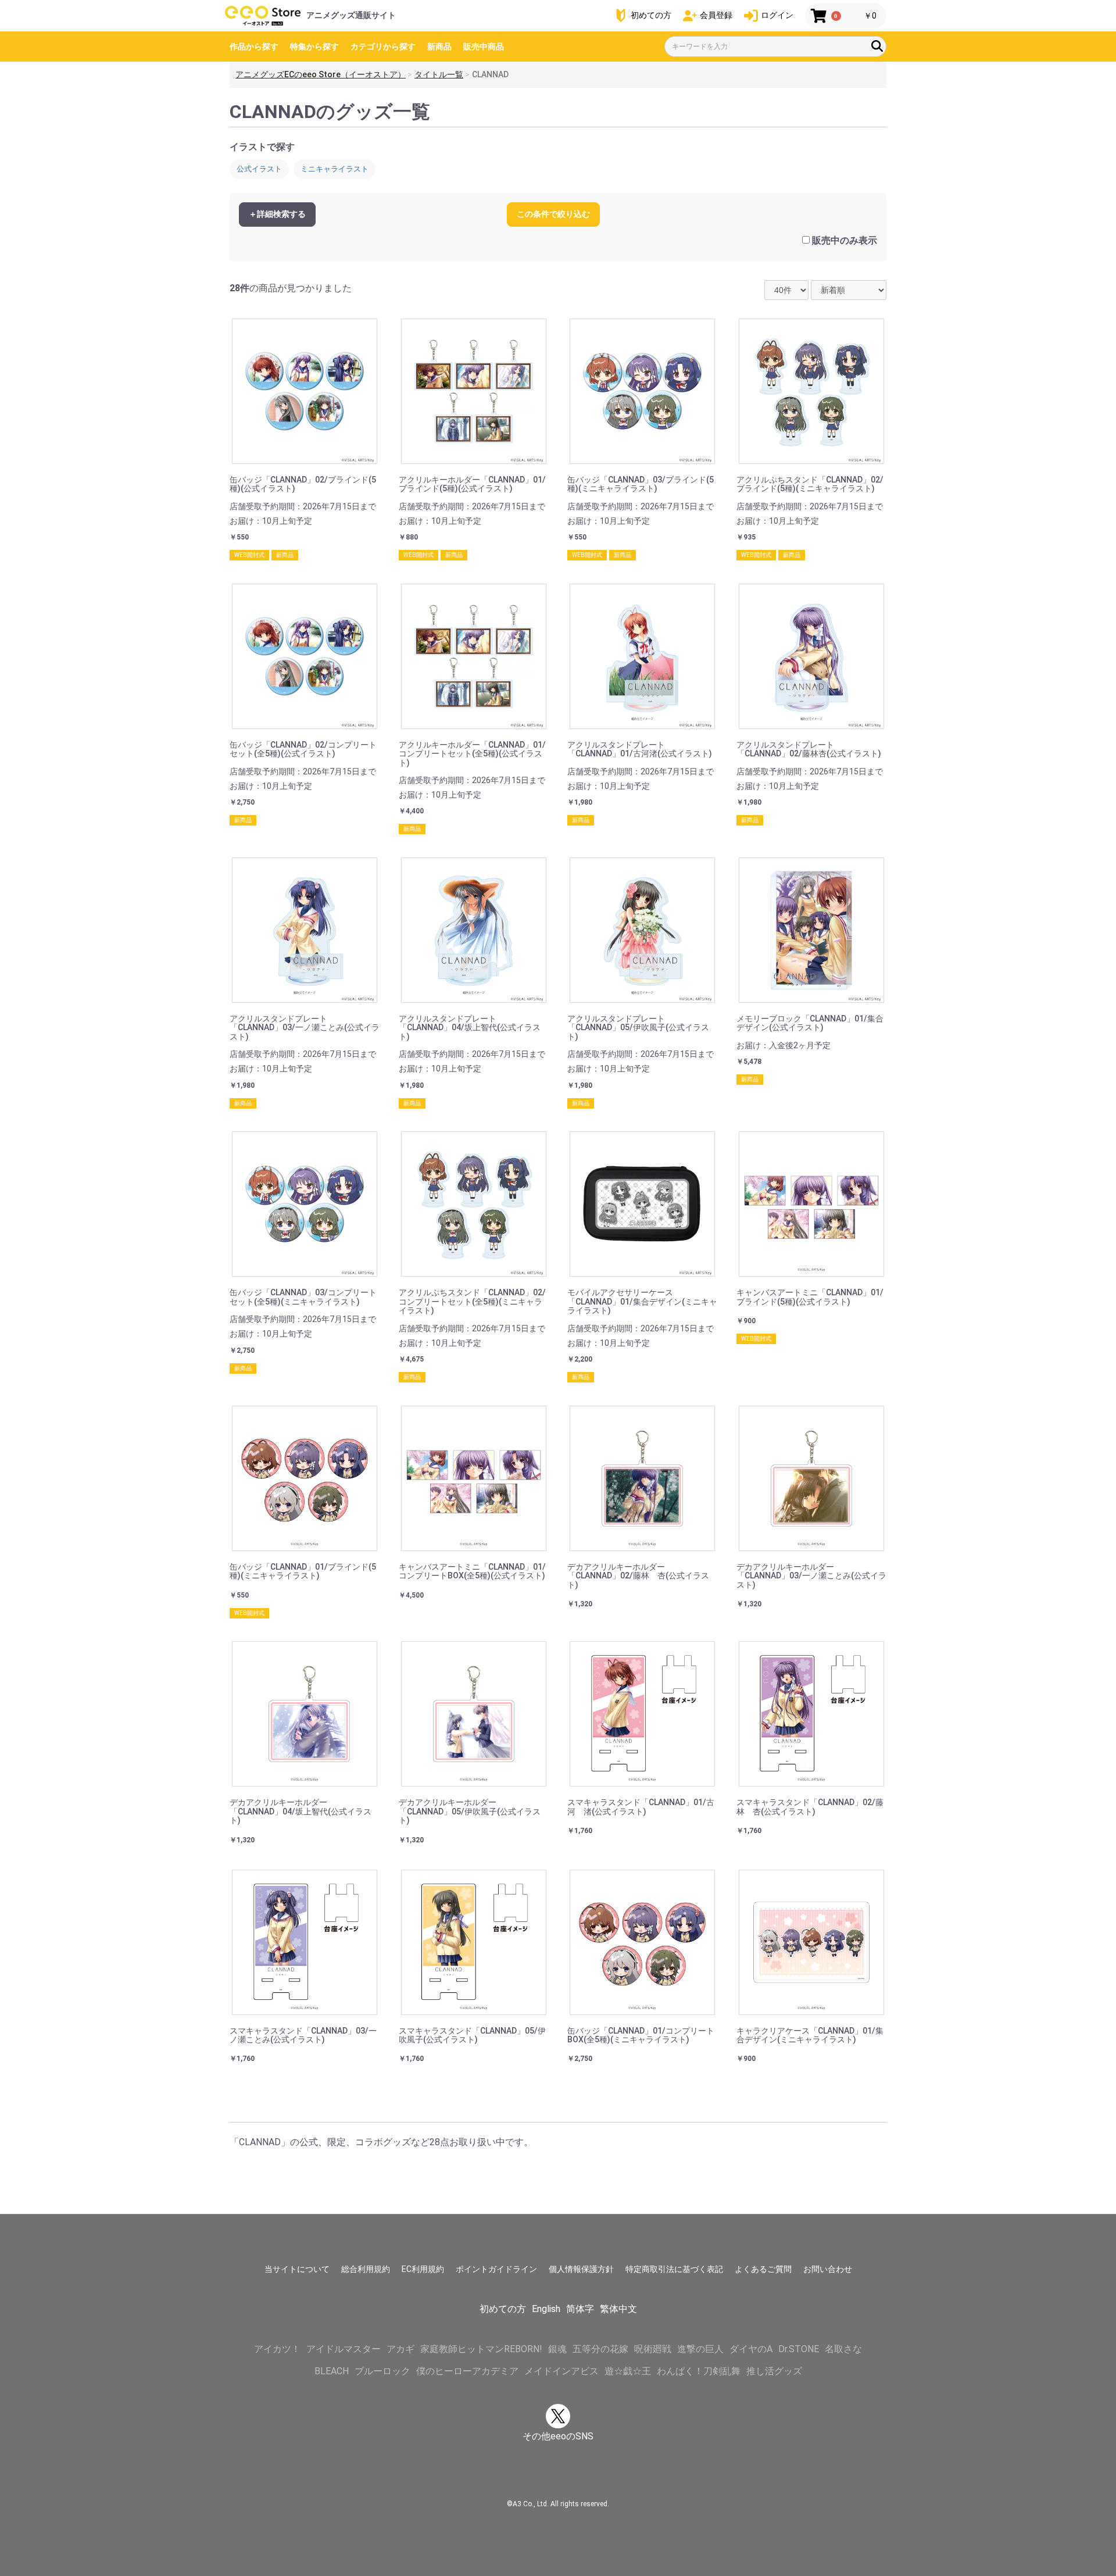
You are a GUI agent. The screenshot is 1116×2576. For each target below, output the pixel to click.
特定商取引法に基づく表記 (674, 2269)
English (546, 2309)
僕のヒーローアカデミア (467, 2371)
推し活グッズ (774, 2371)
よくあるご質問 (763, 2269)
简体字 (580, 2309)
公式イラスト (259, 169)
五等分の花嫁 (600, 2349)
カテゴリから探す (383, 47)
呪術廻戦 (653, 2349)
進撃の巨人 (700, 2349)
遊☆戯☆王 (628, 2371)
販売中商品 (484, 47)
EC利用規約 (423, 2269)
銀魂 (557, 2349)
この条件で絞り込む (553, 214)
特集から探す (314, 47)
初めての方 (503, 2309)
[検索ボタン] (877, 46)
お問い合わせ (828, 2269)
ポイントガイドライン (496, 2269)
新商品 (439, 47)
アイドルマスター (344, 2349)
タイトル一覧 (439, 74)
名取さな (843, 2349)
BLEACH (332, 2371)
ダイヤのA (751, 2349)
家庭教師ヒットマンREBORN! (481, 2349)
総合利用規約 (366, 2269)
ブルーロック (382, 2371)
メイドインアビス (561, 2371)
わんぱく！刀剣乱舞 (699, 2371)
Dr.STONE (799, 2349)
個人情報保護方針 (581, 2269)
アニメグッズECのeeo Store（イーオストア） (321, 74)
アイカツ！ (277, 2349)
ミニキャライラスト (335, 169)
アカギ (400, 2349)
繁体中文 (618, 2309)
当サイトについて (297, 2269)
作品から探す (254, 47)
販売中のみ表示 (845, 240)
